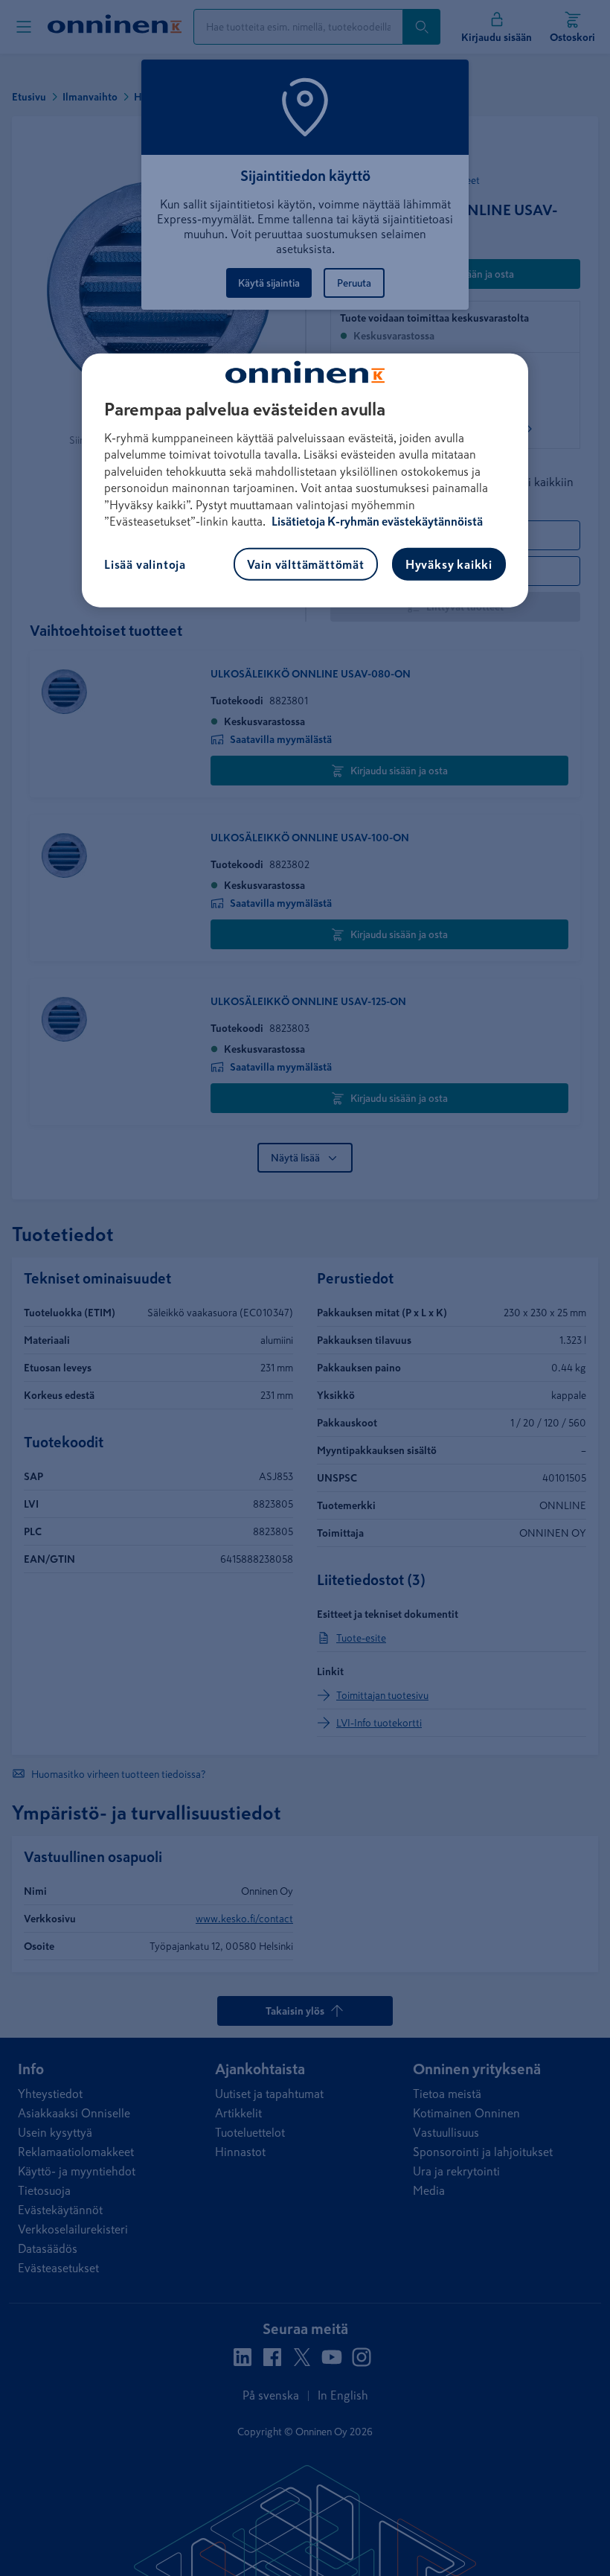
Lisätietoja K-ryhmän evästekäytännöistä (376, 521)
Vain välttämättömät (306, 564)
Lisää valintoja (145, 564)
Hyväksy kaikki (449, 564)
